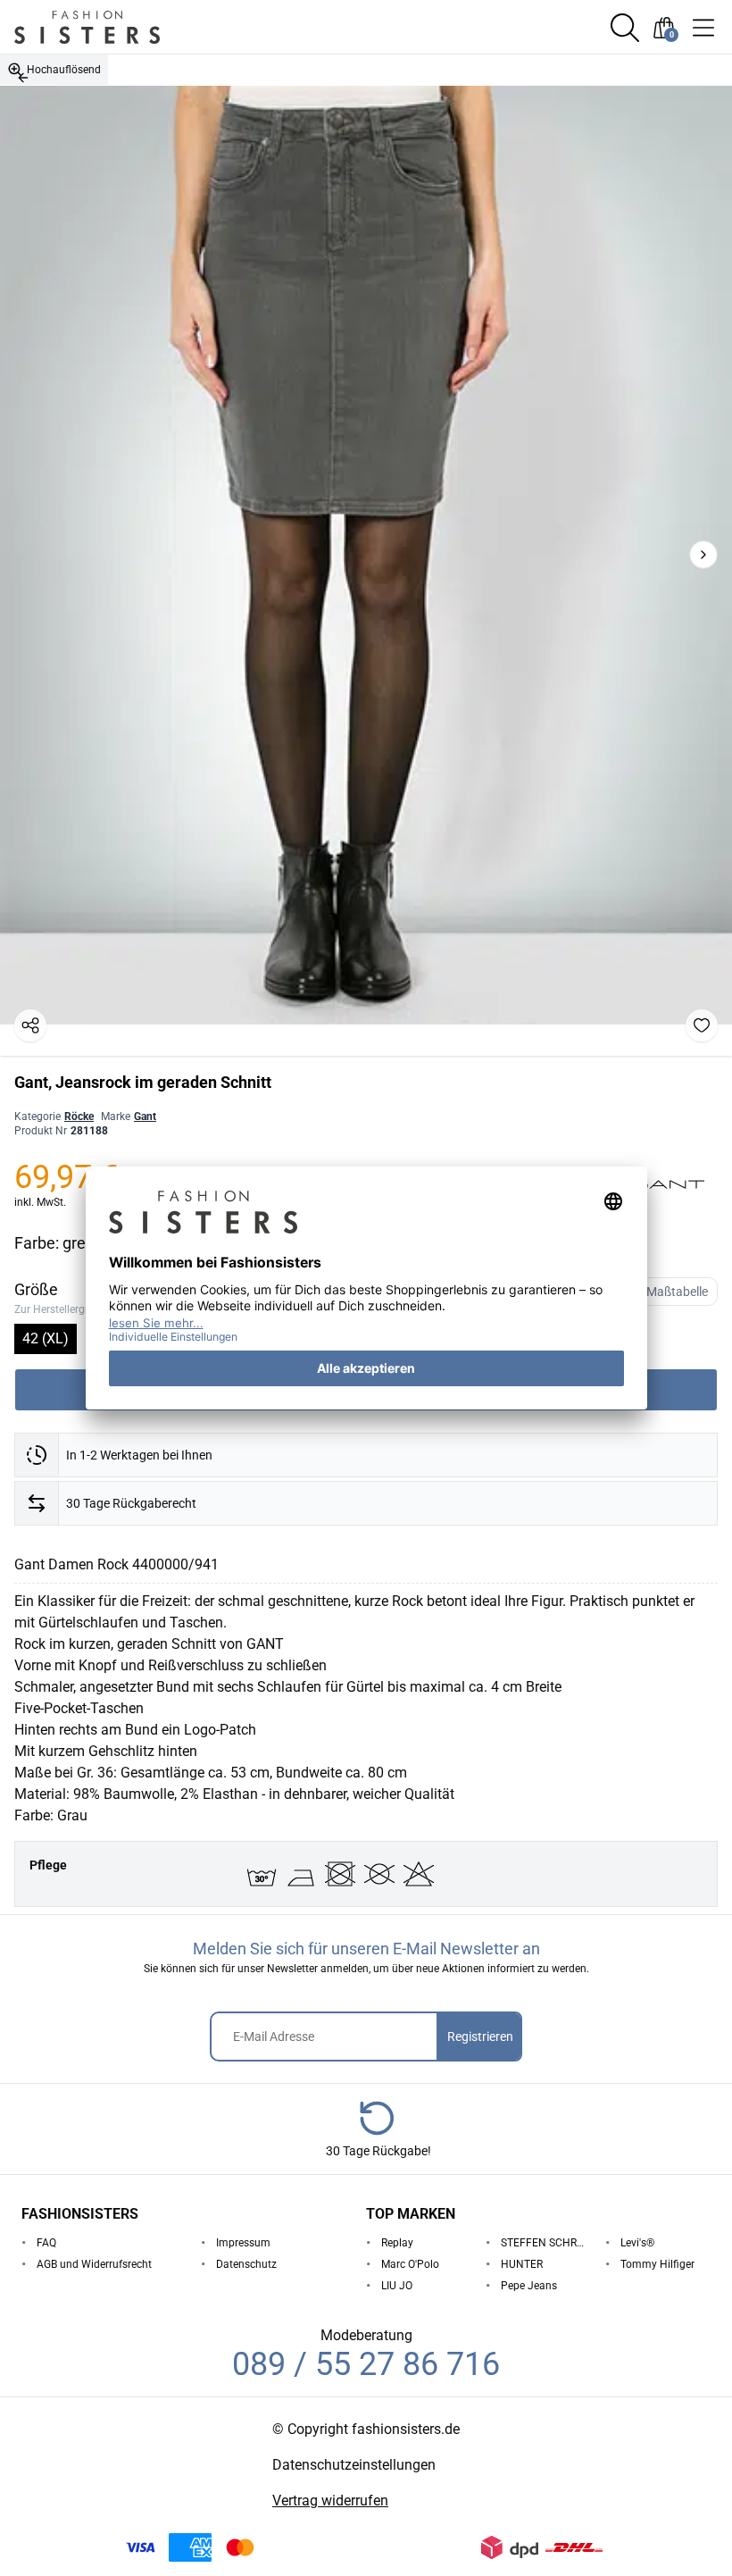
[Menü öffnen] (703, 28)
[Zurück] (23, 78)
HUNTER (522, 2264)
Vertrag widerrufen (330, 2501)
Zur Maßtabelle (666, 1292)
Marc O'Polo (410, 2264)
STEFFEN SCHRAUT (546, 2243)
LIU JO (397, 2286)
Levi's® (637, 2243)
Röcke (79, 1117)
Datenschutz (246, 2264)
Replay (397, 2243)
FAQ (46, 2243)
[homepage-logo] (109, 27)
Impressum (243, 2243)
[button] (625, 28)
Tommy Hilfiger (657, 2264)
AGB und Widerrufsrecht (94, 2264)
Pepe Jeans (529, 2286)
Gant (145, 1117)
